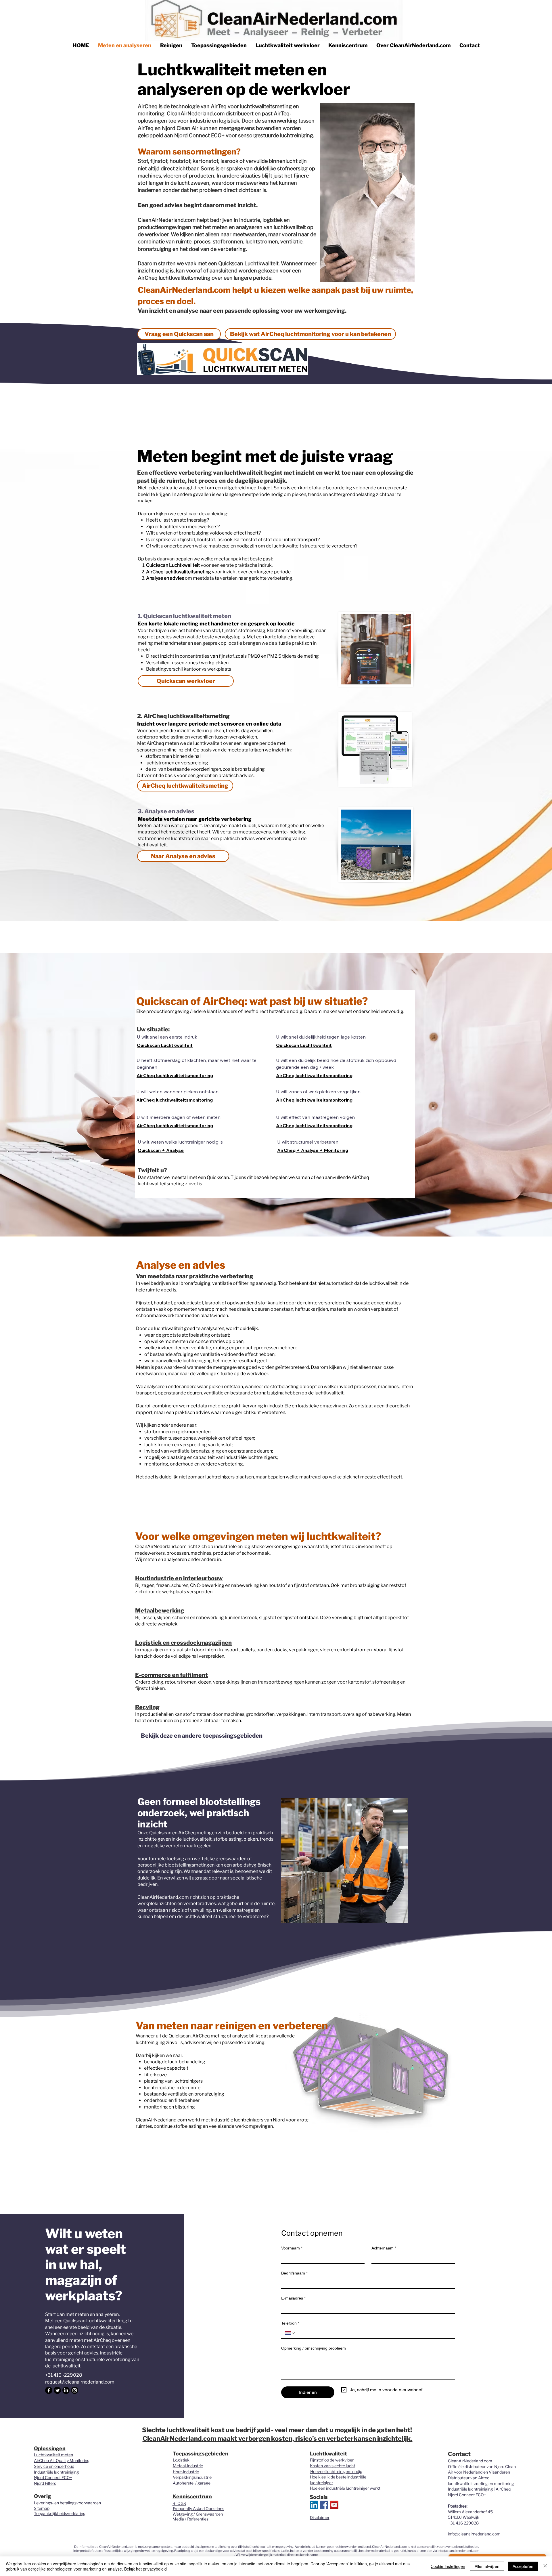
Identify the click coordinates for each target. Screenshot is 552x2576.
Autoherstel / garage (192, 2483)
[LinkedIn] (66, 2390)
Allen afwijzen (487, 2566)
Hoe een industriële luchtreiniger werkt (345, 2488)
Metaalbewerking (160, 1611)
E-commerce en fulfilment (171, 1675)
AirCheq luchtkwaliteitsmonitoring (175, 1075)
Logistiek (181, 2460)
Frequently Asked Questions (199, 2509)
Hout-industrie (186, 2472)
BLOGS (179, 2503)
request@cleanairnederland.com (80, 2382)
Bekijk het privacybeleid (145, 2569)
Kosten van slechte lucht (332, 2466)
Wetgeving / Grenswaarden (198, 2514)
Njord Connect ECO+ (53, 2477)
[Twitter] (57, 2390)
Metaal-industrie (188, 2466)
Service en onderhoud (54, 2466)
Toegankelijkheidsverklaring (60, 2513)
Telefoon (290, 2323)
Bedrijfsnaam (294, 2273)
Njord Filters (45, 2483)
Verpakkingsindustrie (192, 2477)
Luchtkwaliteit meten (53, 2455)
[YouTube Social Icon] (334, 2505)
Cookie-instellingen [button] (448, 2566)
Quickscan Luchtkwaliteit (165, 1045)
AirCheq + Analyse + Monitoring (313, 1150)
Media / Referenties (190, 2519)
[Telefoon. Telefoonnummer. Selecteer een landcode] (290, 2333)
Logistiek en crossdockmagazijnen (183, 1643)
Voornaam (292, 2248)
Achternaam (384, 2248)
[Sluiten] (545, 2566)
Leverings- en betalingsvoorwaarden (67, 2503)
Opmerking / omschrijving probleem (314, 2348)
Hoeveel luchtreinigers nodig (336, 2471)
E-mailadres (293, 2298)
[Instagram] (75, 2390)
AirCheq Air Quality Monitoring (62, 2460)
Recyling (147, 1707)
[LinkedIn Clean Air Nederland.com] (314, 2505)
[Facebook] (49, 2390)
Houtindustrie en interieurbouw (179, 1578)
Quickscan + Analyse (161, 1150)
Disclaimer (320, 2517)
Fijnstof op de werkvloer (332, 2460)
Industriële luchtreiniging (56, 2472)
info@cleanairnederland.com (474, 2534)
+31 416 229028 (463, 2523)
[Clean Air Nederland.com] (324, 2505)
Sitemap (42, 2508)
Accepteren (523, 2566)
